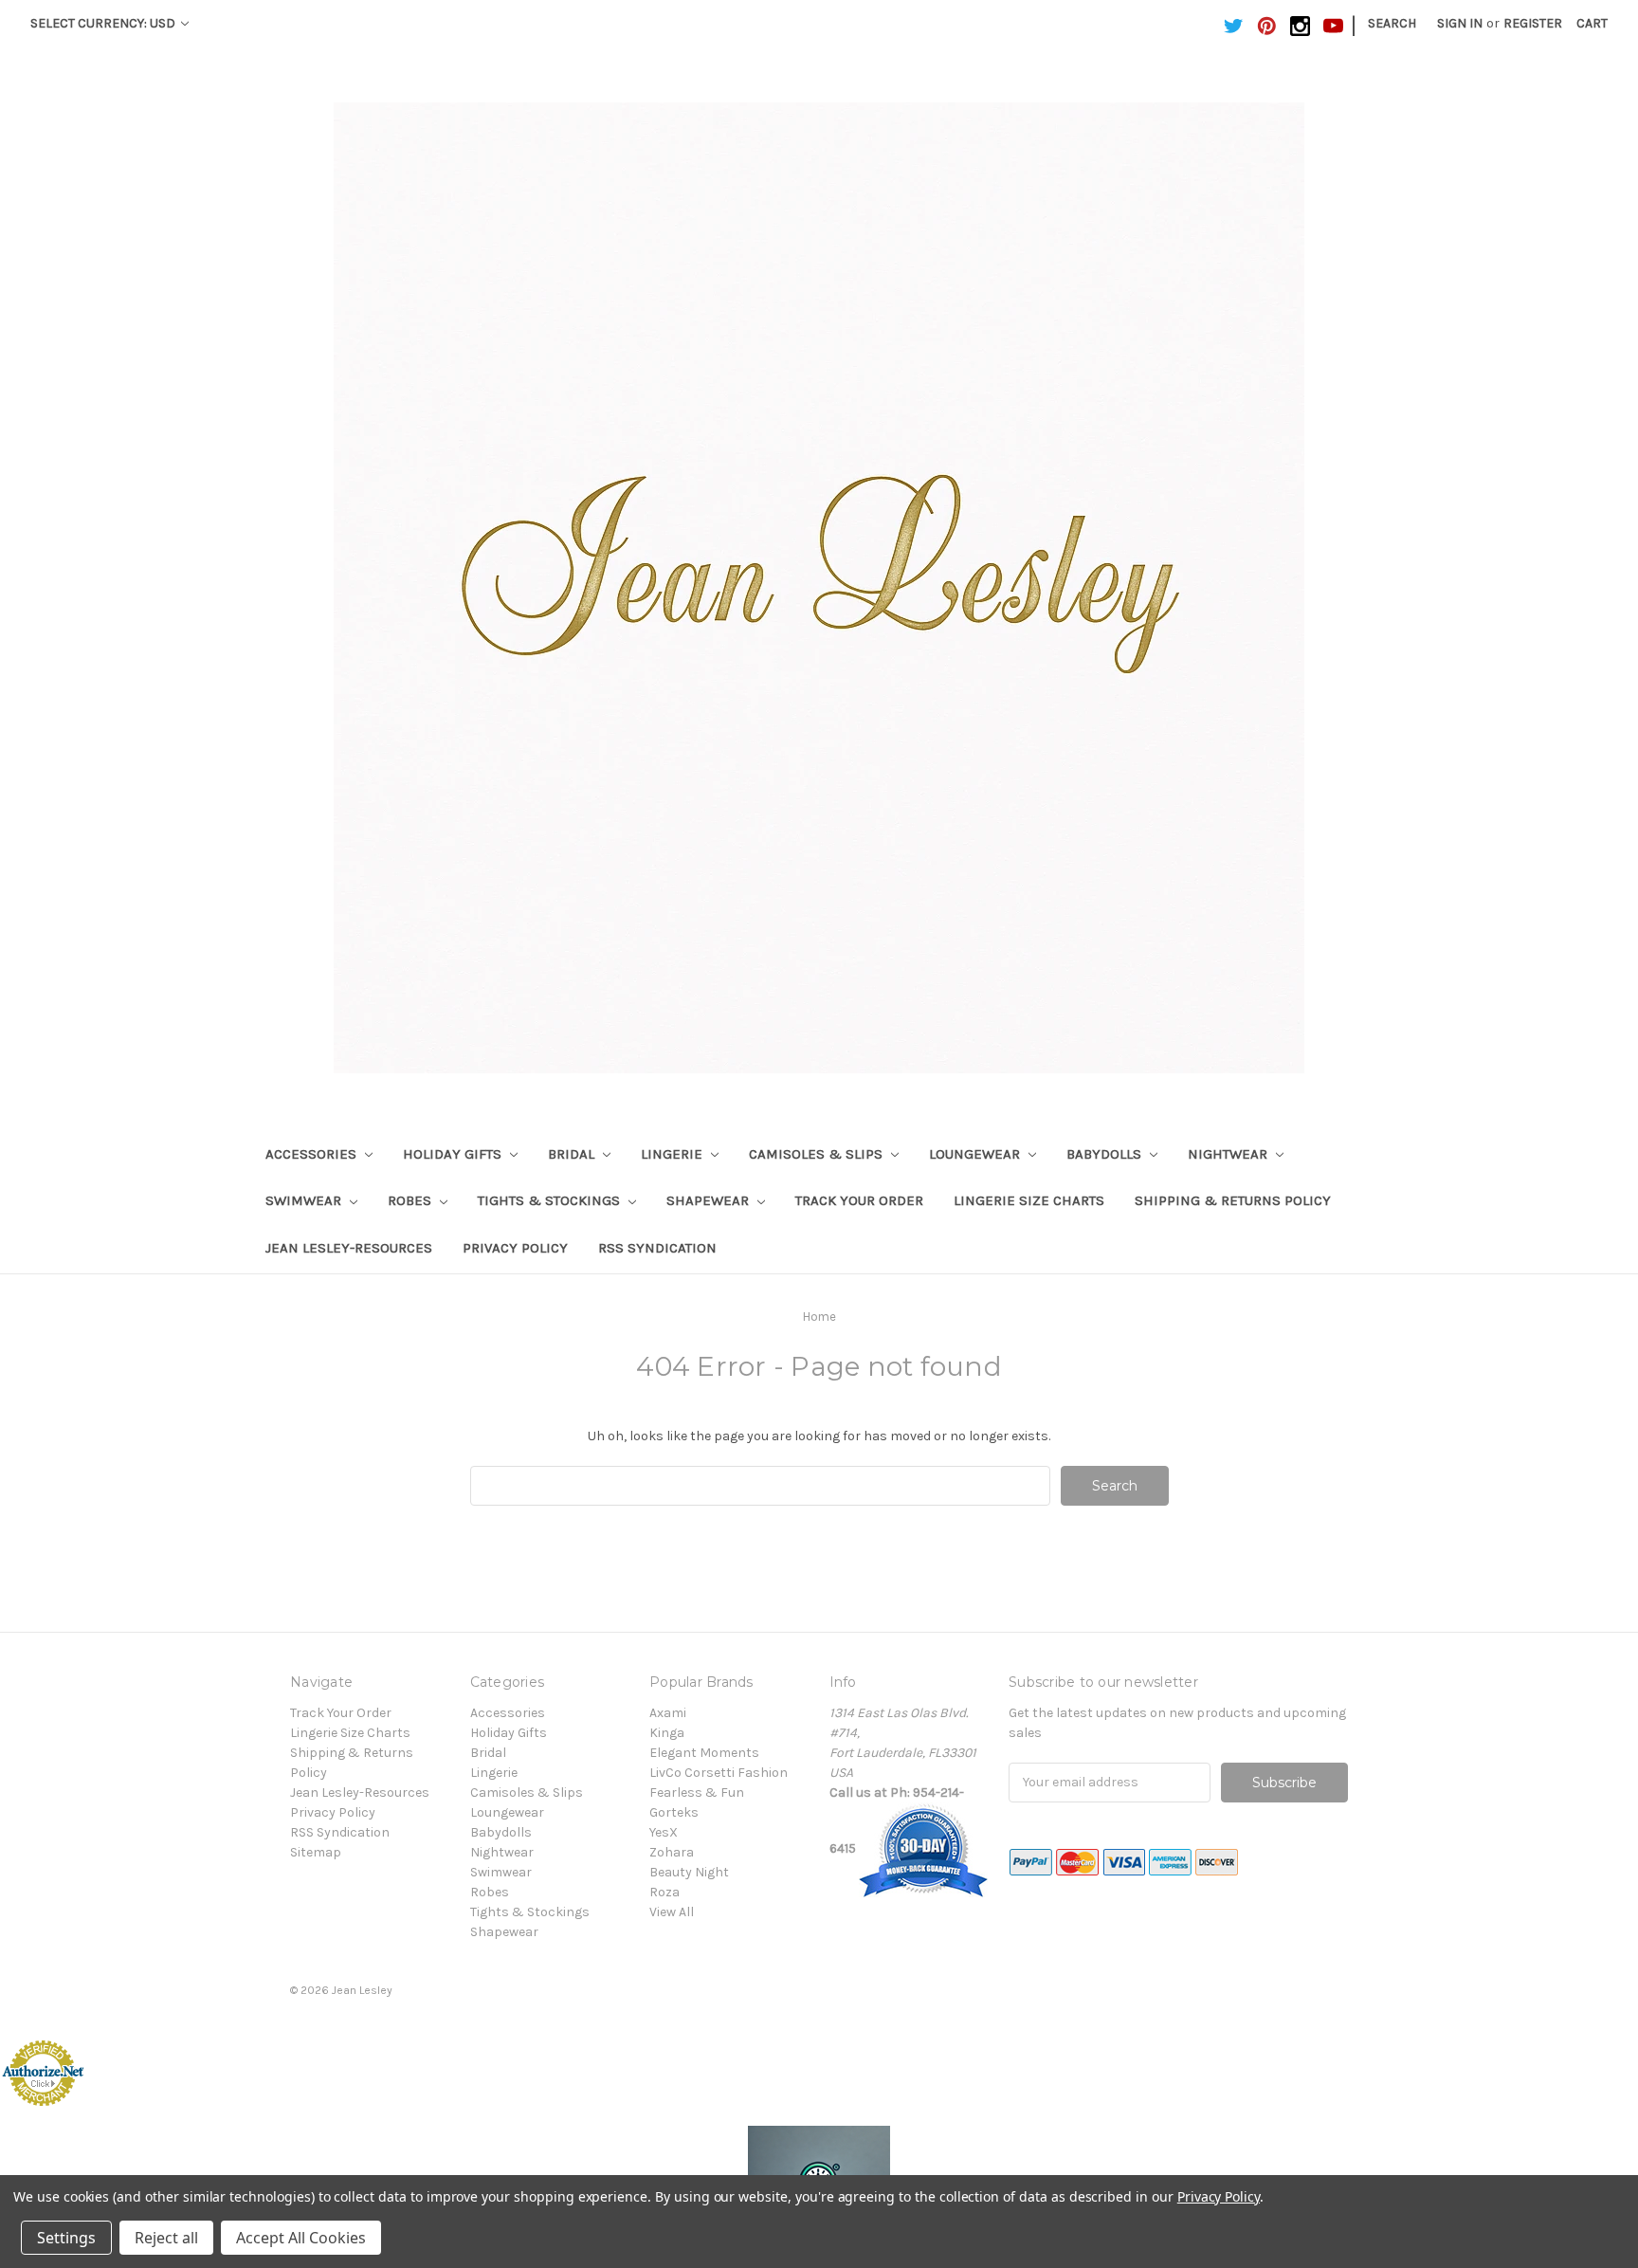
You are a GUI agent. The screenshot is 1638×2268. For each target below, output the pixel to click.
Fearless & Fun (697, 1792)
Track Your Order (859, 1200)
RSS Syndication (657, 1248)
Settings (66, 2238)
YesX (664, 1832)
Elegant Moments (704, 1753)
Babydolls (1106, 1154)
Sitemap (316, 1852)
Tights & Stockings (551, 1200)
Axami (668, 1713)
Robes (411, 1200)
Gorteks (674, 1812)
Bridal (573, 1154)
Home (819, 1317)
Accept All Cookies (301, 2238)
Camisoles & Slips (818, 1154)
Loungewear (976, 1154)
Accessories (313, 1154)
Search (1392, 23)
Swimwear (305, 1200)
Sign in (1460, 23)
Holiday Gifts (454, 1154)
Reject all (166, 2238)
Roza (664, 1892)
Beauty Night (689, 1872)
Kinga (667, 1733)
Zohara (672, 1852)
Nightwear (1229, 1154)
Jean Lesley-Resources (349, 1248)
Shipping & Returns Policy (1233, 1200)
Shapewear (710, 1200)
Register (1533, 23)
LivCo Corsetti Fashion (719, 1773)
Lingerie (673, 1154)
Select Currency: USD (104, 23)
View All (672, 1912)
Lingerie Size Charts (1029, 1200)
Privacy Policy (515, 1248)
